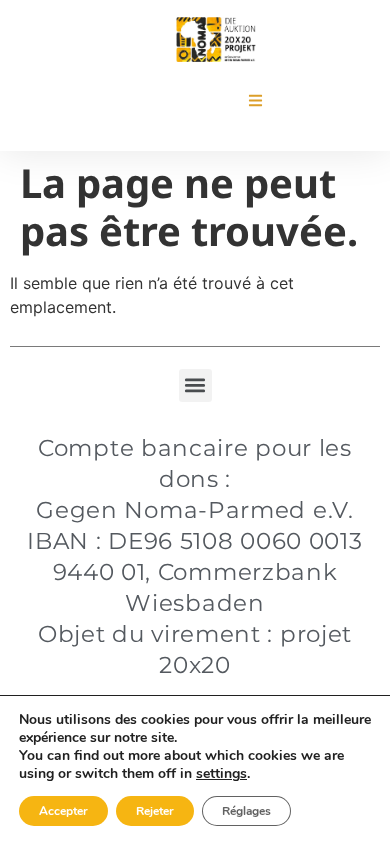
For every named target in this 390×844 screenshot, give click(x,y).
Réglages (246, 811)
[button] (255, 100)
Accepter (63, 811)
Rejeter (155, 811)
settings (221, 774)
